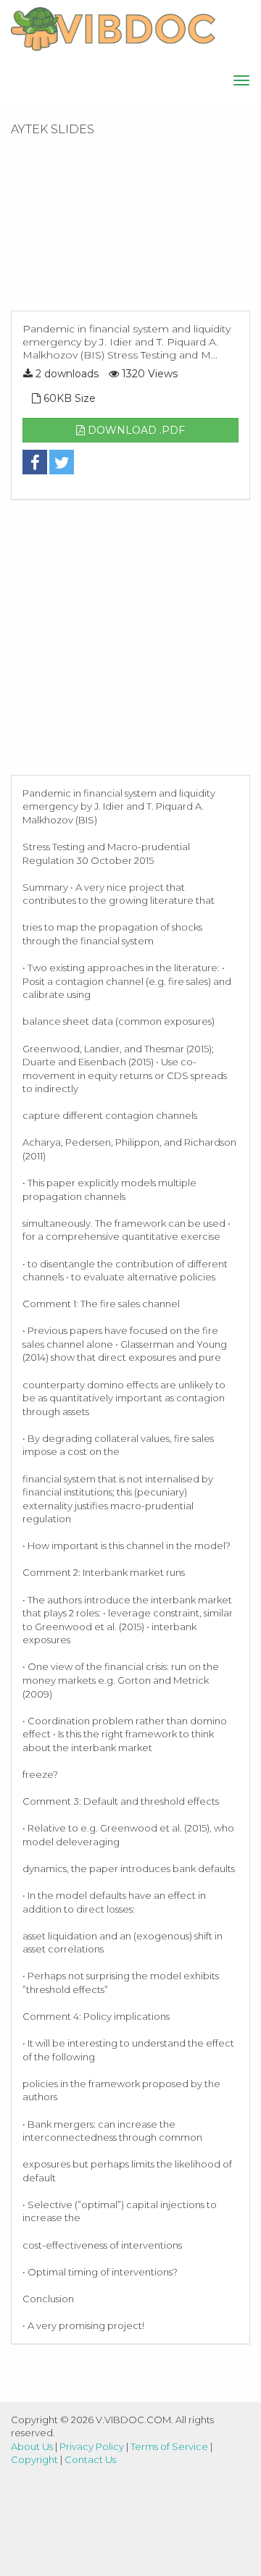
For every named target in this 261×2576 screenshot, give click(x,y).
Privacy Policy (92, 2446)
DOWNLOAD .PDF (135, 430)
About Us (32, 2446)
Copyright (34, 2459)
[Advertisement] (130, 228)
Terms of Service (169, 2446)
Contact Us (90, 2459)
